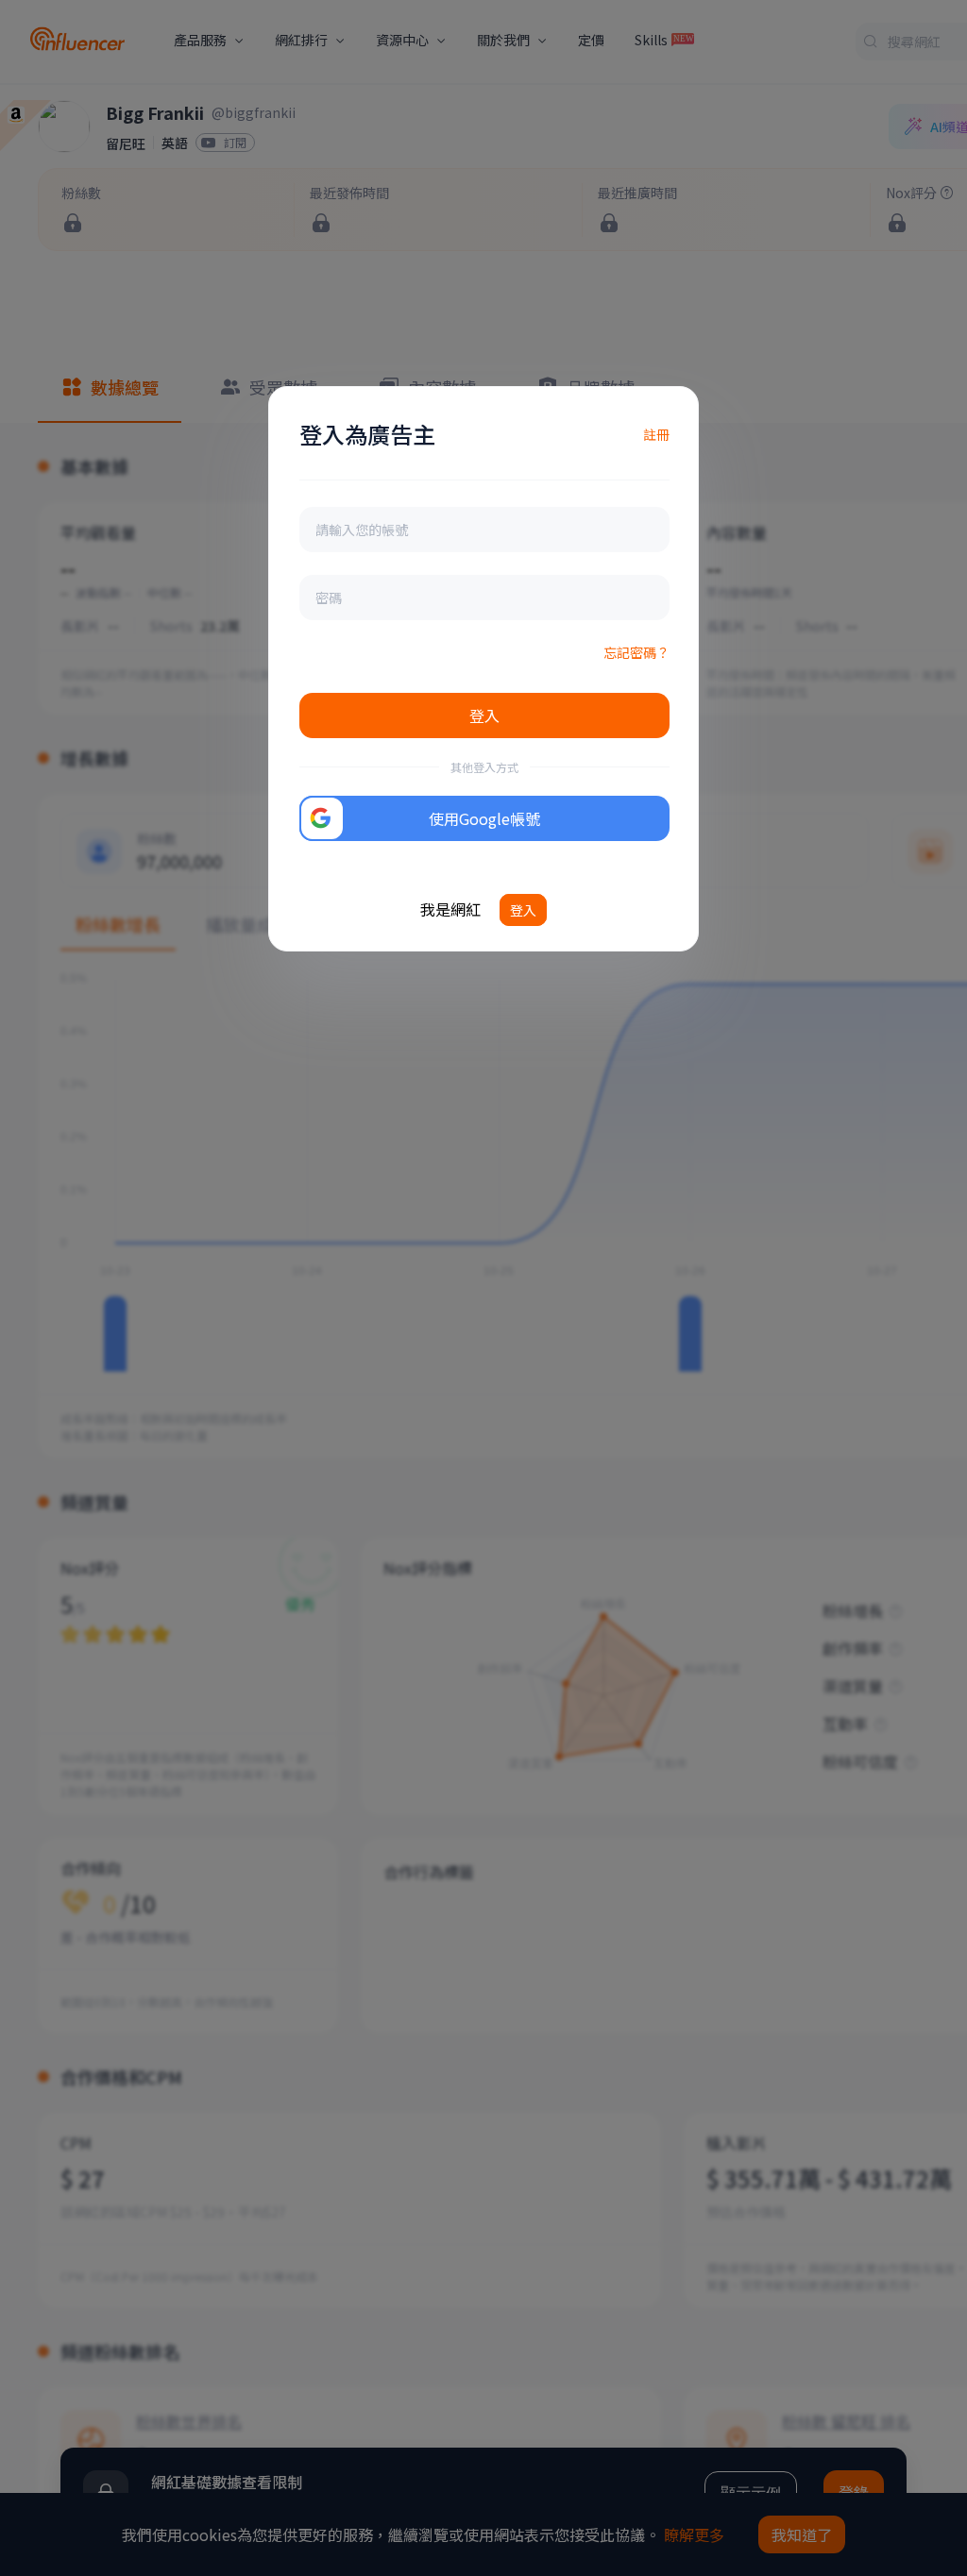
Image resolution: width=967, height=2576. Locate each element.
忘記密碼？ (636, 652)
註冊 (656, 434)
